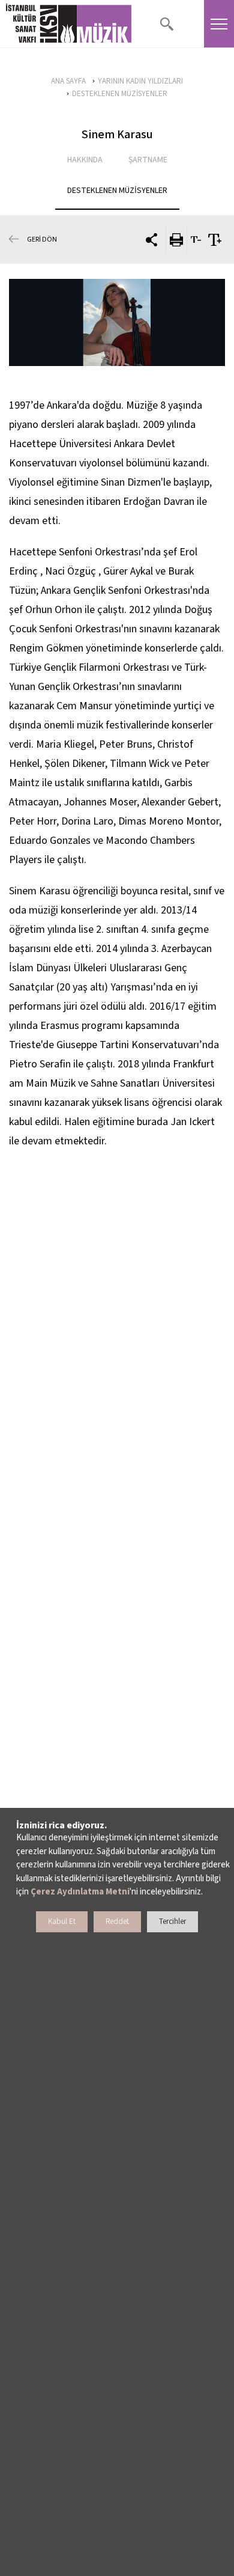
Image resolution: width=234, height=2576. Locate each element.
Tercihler (172, 1921)
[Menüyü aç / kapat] (219, 24)
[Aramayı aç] (166, 24)
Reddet (117, 1921)
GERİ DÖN (42, 240)
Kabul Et (62, 1921)
